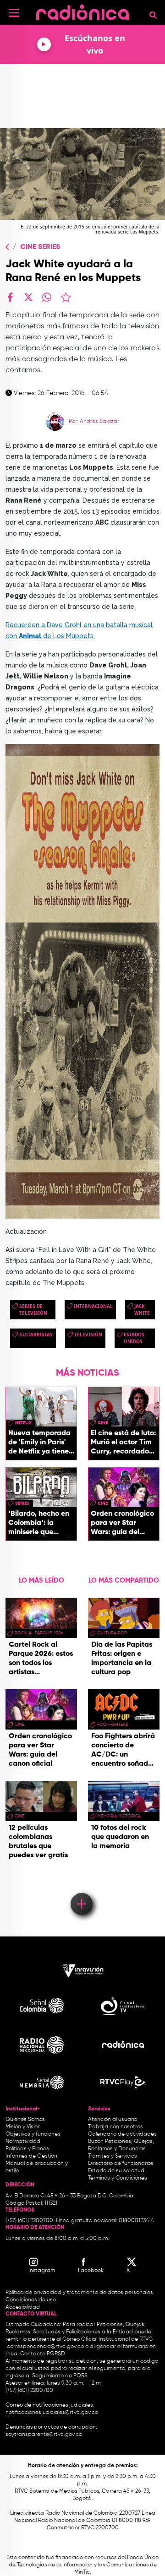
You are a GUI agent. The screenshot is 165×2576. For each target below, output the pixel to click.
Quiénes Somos (25, 2120)
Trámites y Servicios (113, 2156)
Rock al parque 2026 (39, 1633)
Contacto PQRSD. (43, 2354)
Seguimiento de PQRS (60, 2376)
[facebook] (10, 297)
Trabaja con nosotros (115, 2127)
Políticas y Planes (27, 2149)
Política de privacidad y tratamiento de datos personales (79, 2293)
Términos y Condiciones (118, 2178)
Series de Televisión (33, 1310)
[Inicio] (82, 11)
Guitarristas (36, 1334)
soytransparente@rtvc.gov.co (44, 2435)
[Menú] (14, 13)
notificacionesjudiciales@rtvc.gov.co (52, 2413)
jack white (142, 1310)
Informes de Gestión (31, 2156)
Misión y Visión (23, 2127)
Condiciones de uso (31, 2300)
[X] (28, 297)
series (22, 1503)
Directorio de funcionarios (121, 2164)
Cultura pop (112, 1633)
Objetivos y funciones (33, 2134)
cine (103, 1423)
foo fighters (113, 1725)
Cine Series (40, 247)
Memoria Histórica (119, 1816)
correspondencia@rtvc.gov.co (45, 2347)
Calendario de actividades (122, 2134)
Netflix (23, 1423)
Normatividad (23, 2142)
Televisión (88, 1334)
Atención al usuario (113, 2120)
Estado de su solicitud (116, 2171)
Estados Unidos (134, 1338)
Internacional (93, 1306)
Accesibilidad (23, 2307)
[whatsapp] (47, 297)
